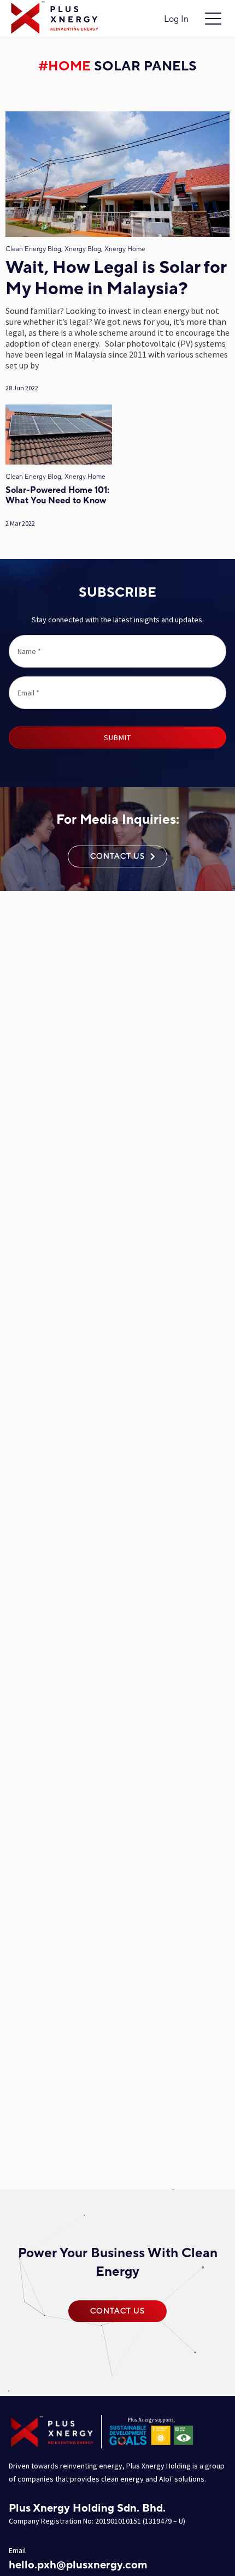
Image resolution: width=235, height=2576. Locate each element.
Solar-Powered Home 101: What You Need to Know (57, 496)
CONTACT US (117, 856)
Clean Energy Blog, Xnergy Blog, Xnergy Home (75, 249)
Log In (176, 19)
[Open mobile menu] (213, 19)
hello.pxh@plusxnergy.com (78, 2565)
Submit (117, 737)
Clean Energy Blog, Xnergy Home (55, 477)
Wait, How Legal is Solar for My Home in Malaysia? (116, 279)
